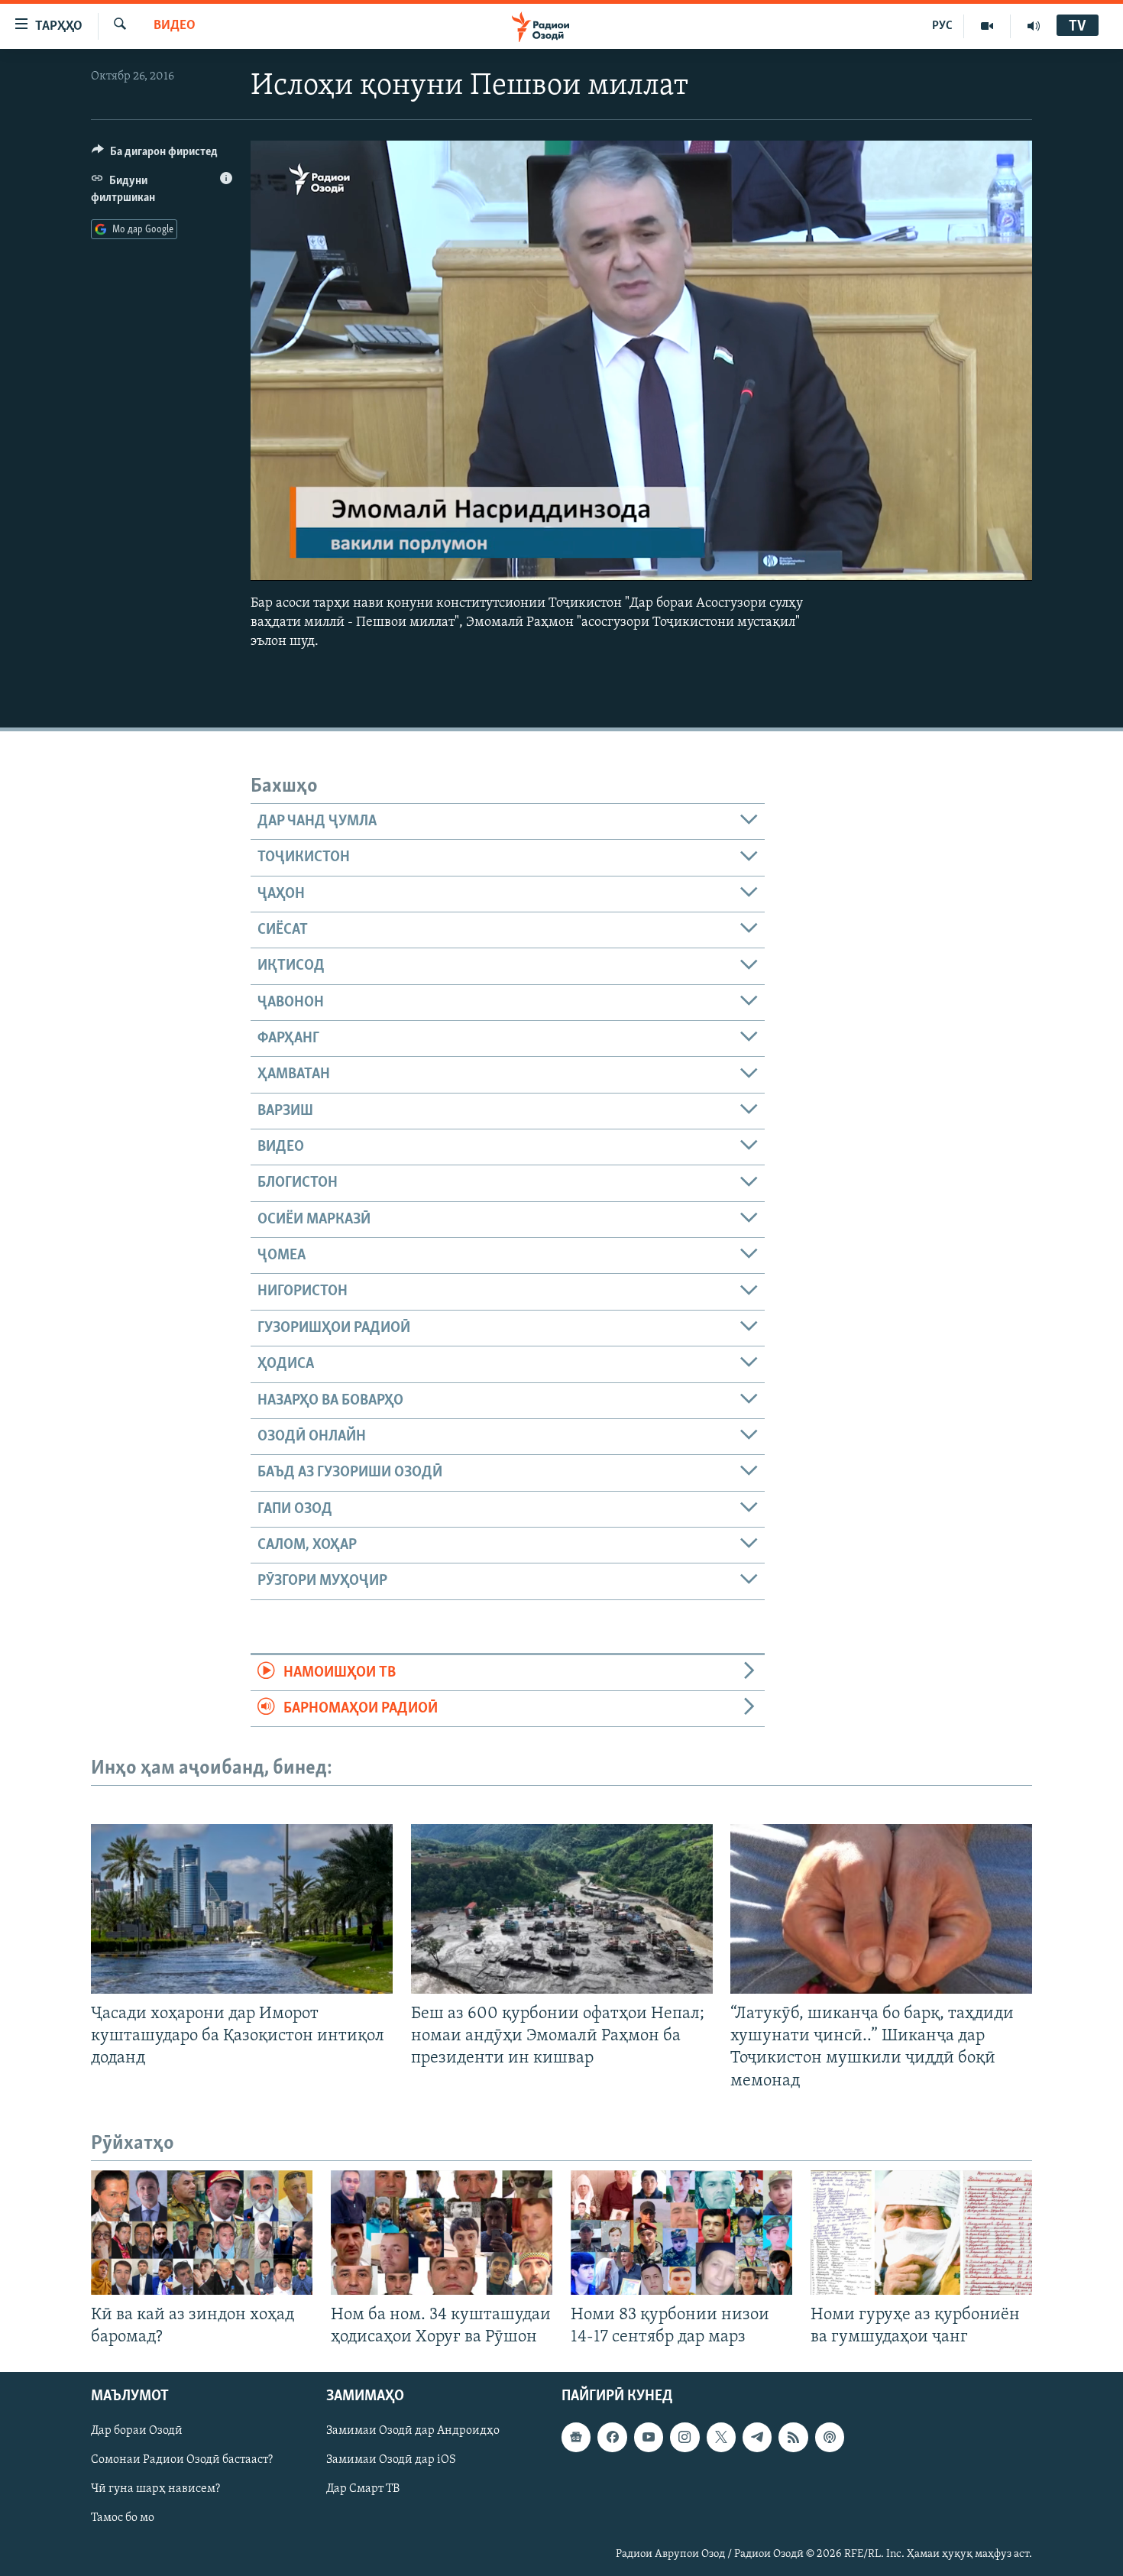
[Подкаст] (830, 2437)
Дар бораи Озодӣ (137, 2431)
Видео (175, 26)
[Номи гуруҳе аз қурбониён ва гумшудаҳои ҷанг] (921, 2233)
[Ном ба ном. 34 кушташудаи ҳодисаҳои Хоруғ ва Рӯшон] (442, 2233)
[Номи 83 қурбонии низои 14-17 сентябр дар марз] (681, 2233)
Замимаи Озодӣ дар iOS (391, 2460)
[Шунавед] (1034, 26)
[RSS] (793, 2437)
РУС (942, 26)
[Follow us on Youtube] (649, 2437)
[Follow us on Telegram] (757, 2437)
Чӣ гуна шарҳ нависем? (155, 2489)
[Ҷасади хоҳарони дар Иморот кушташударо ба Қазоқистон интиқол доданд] (242, 1909)
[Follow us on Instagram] (684, 2437)
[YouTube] (987, 26)
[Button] (155, 155)
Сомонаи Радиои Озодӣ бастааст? (182, 2460)
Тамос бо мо (123, 2518)
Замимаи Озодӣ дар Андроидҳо (413, 2431)
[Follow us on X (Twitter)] (721, 2437)
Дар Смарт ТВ (363, 2489)
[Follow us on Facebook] (612, 2437)
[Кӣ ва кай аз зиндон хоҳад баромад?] (202, 2233)
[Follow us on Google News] (576, 2437)
